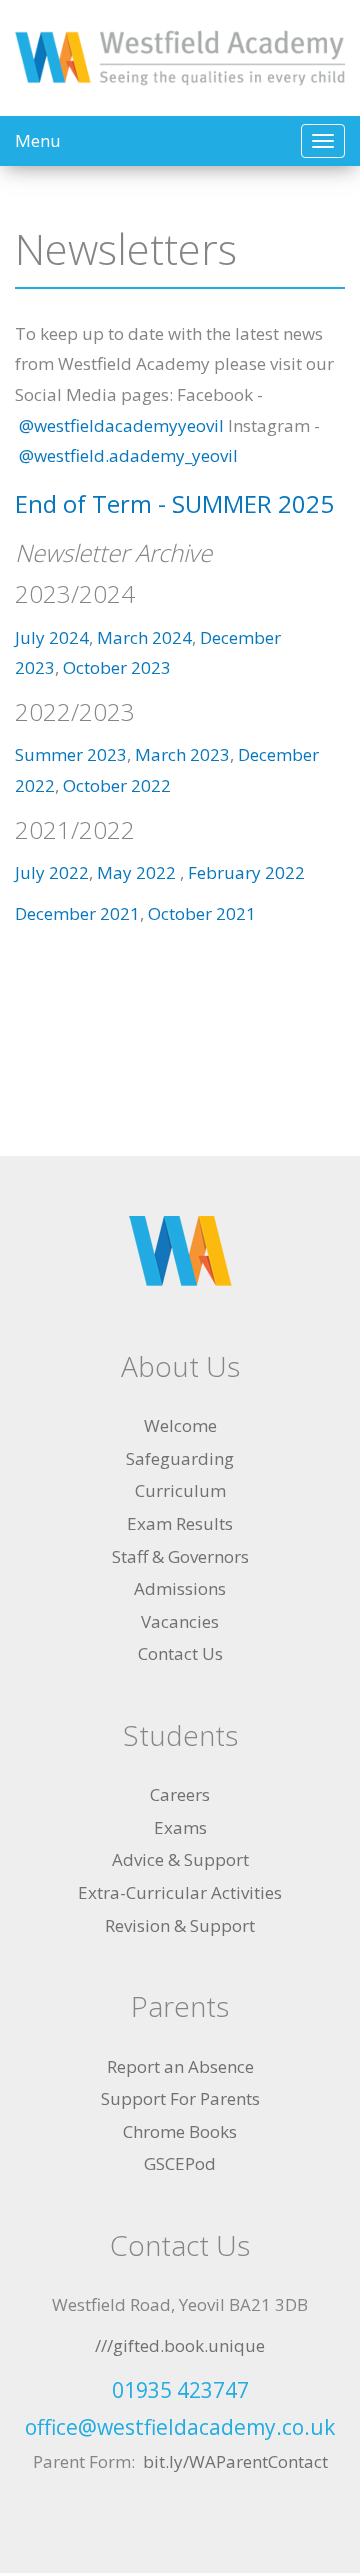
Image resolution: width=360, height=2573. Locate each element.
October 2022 (117, 785)
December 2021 (77, 913)
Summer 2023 (71, 754)
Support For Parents (180, 2098)
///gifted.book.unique (180, 2345)
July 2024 (52, 637)
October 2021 (202, 913)
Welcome (180, 1425)
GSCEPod (180, 2163)
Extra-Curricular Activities (180, 1892)
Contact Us (180, 1653)
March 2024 (144, 637)
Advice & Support (180, 1859)
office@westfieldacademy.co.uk (180, 2427)
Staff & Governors (180, 1556)
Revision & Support (180, 1925)
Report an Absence (180, 2066)
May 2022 (138, 872)
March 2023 (182, 754)
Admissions (180, 1588)
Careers (180, 1794)
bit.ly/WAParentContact (235, 2461)
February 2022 (246, 872)
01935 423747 (180, 2390)
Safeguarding (180, 1458)
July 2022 (52, 872)
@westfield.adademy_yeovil (130, 455)
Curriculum (180, 1490)
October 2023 (117, 667)
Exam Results (180, 1523)
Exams (180, 1827)
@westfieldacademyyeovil (121, 425)
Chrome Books (180, 2131)
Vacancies (180, 1621)
